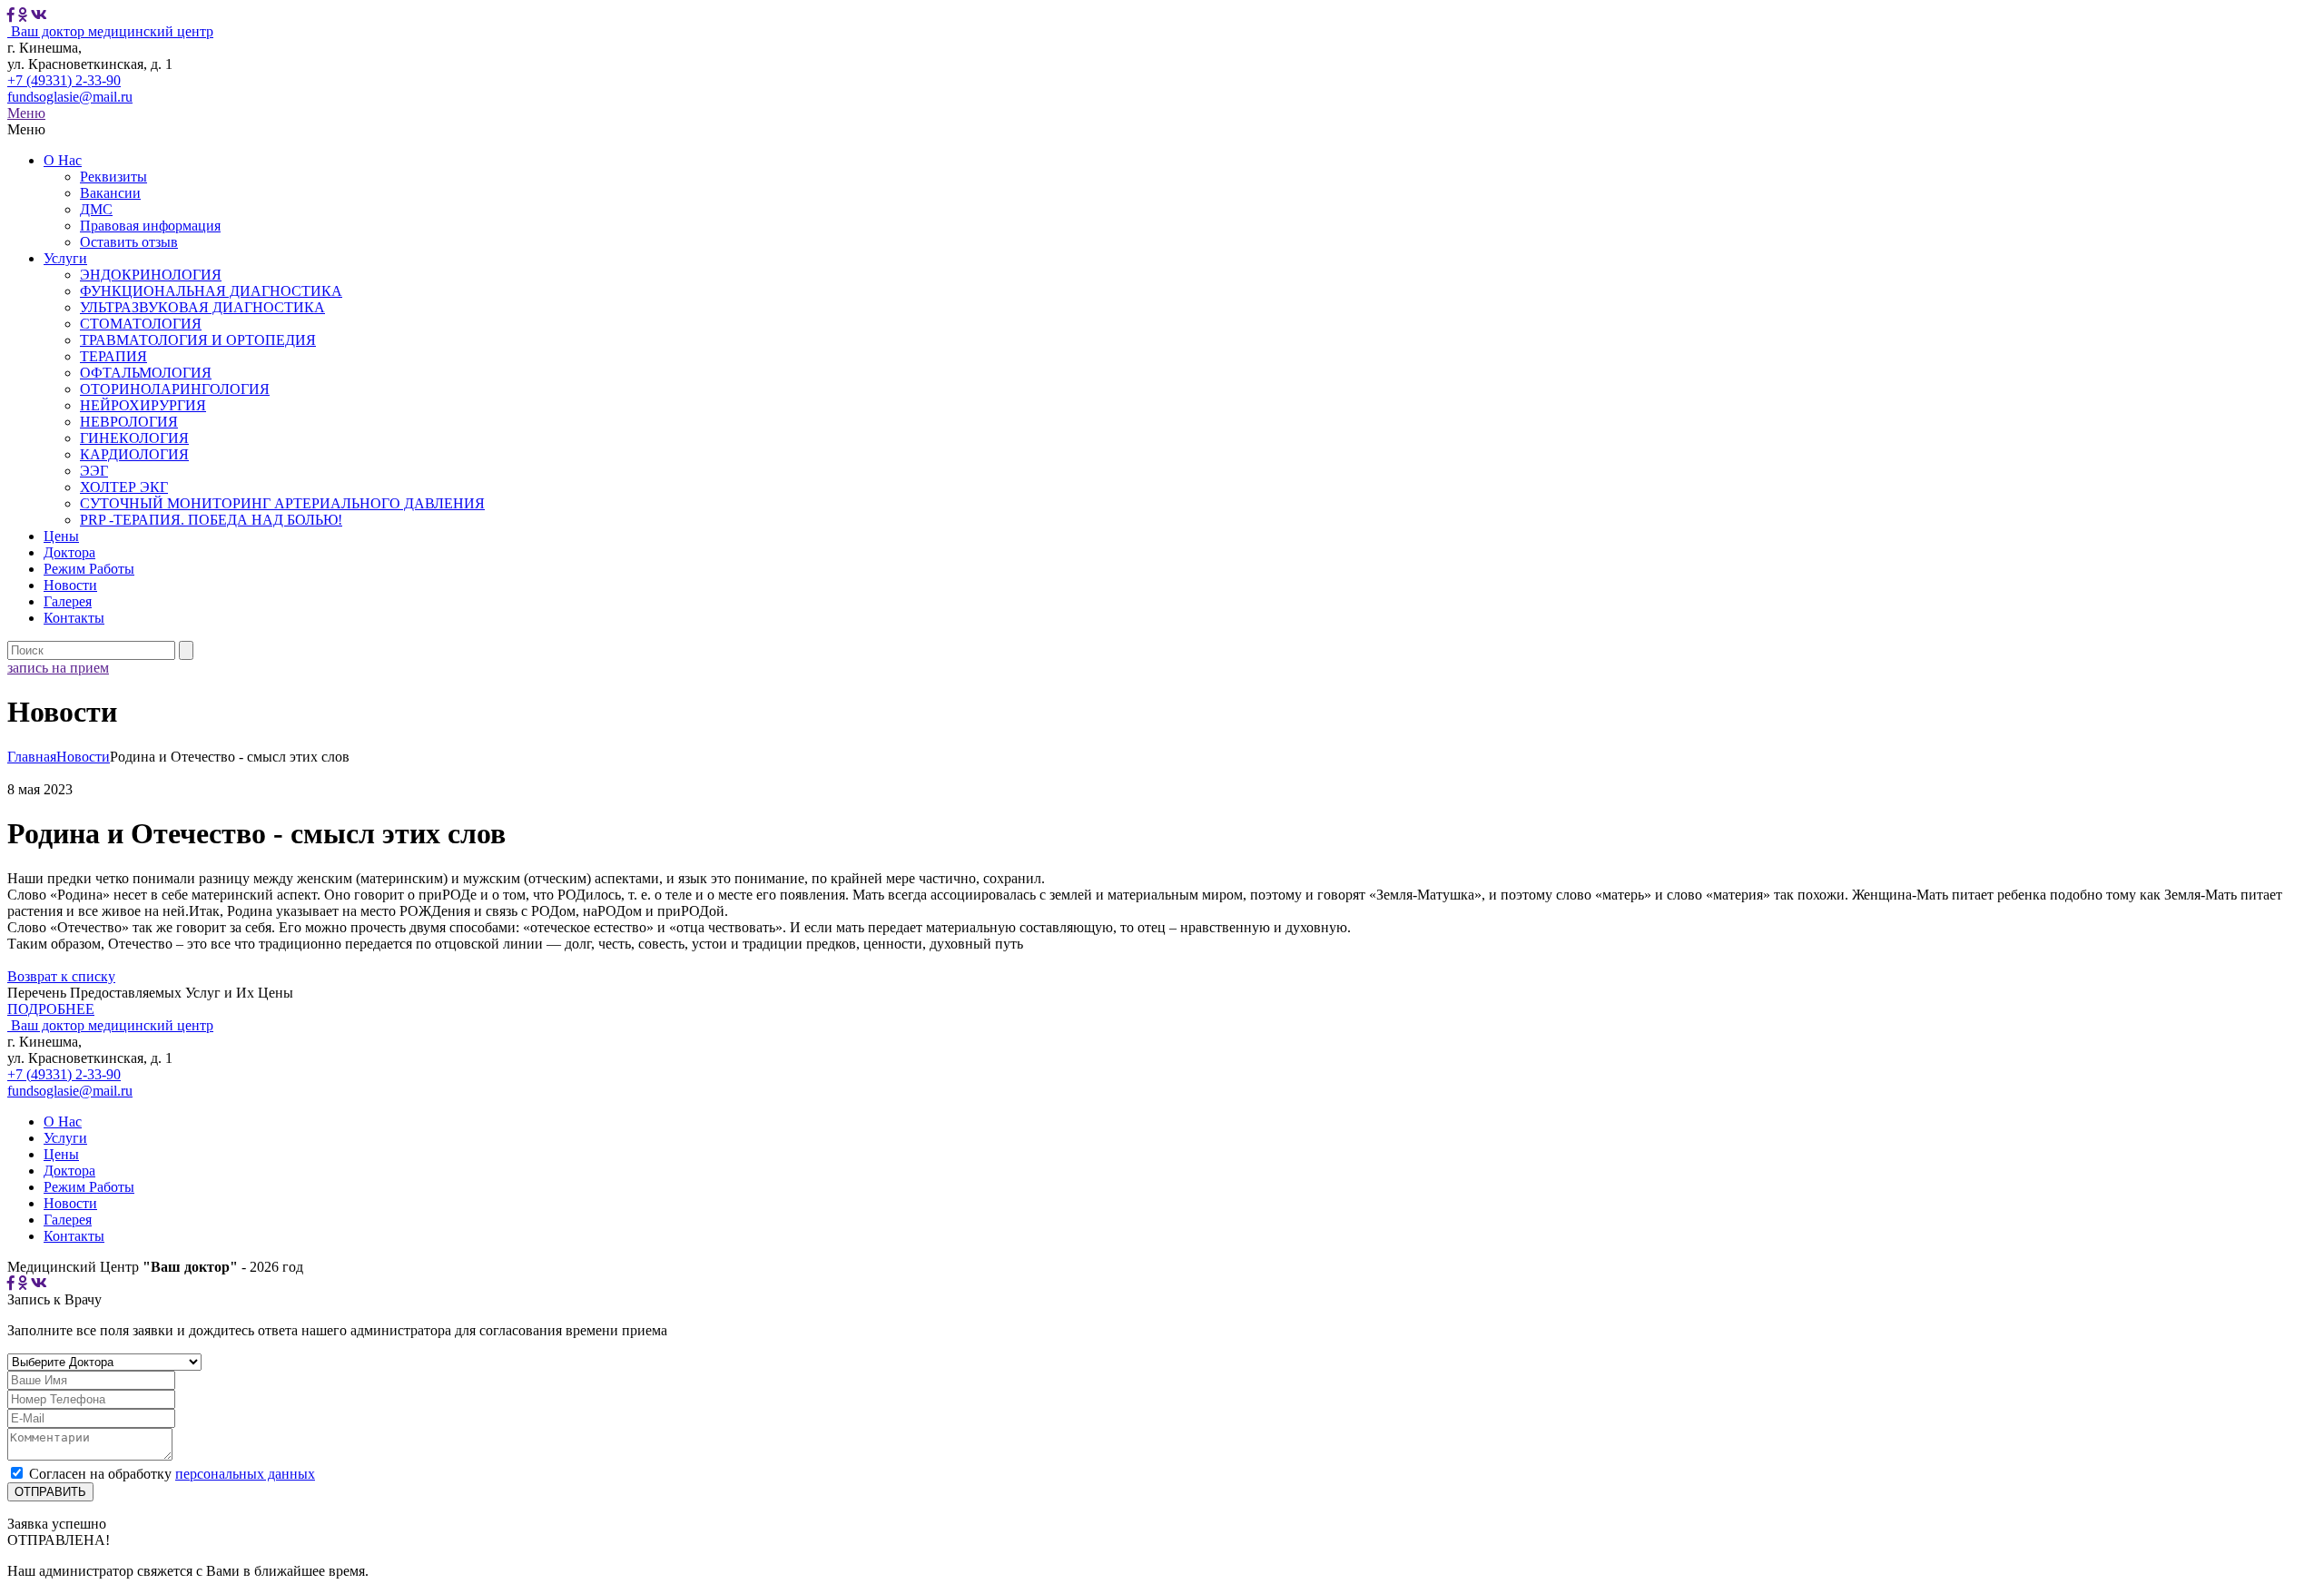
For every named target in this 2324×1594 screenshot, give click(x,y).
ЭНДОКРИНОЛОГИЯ (151, 275)
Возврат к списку (61, 976)
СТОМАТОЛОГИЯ (141, 324)
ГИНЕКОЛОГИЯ (134, 438)
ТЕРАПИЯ (113, 356)
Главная (32, 757)
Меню (26, 113)
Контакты (74, 618)
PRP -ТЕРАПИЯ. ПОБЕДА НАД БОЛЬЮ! (211, 520)
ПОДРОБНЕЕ (51, 1009)
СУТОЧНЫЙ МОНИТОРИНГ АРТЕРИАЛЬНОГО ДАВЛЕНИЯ (282, 503)
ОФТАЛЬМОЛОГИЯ (146, 373)
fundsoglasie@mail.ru (70, 97)
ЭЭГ (94, 471)
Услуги (65, 258)
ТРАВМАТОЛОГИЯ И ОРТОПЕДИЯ (198, 340)
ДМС (96, 209)
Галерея (68, 601)
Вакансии (110, 193)
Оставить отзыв (129, 242)
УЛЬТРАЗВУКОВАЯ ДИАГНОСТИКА (202, 307)
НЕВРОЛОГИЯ (129, 422)
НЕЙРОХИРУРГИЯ (143, 405)
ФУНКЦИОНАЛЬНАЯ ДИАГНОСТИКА (211, 291)
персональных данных (245, 1474)
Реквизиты (113, 177)
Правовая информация (150, 226)
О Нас (63, 160)
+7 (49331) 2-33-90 (64, 80)
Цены (61, 536)
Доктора (69, 552)
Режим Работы (89, 569)
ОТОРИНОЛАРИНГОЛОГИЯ (175, 389)
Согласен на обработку (172, 1474)
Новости (70, 585)
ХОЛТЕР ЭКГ (124, 487)
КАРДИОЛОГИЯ (134, 454)
